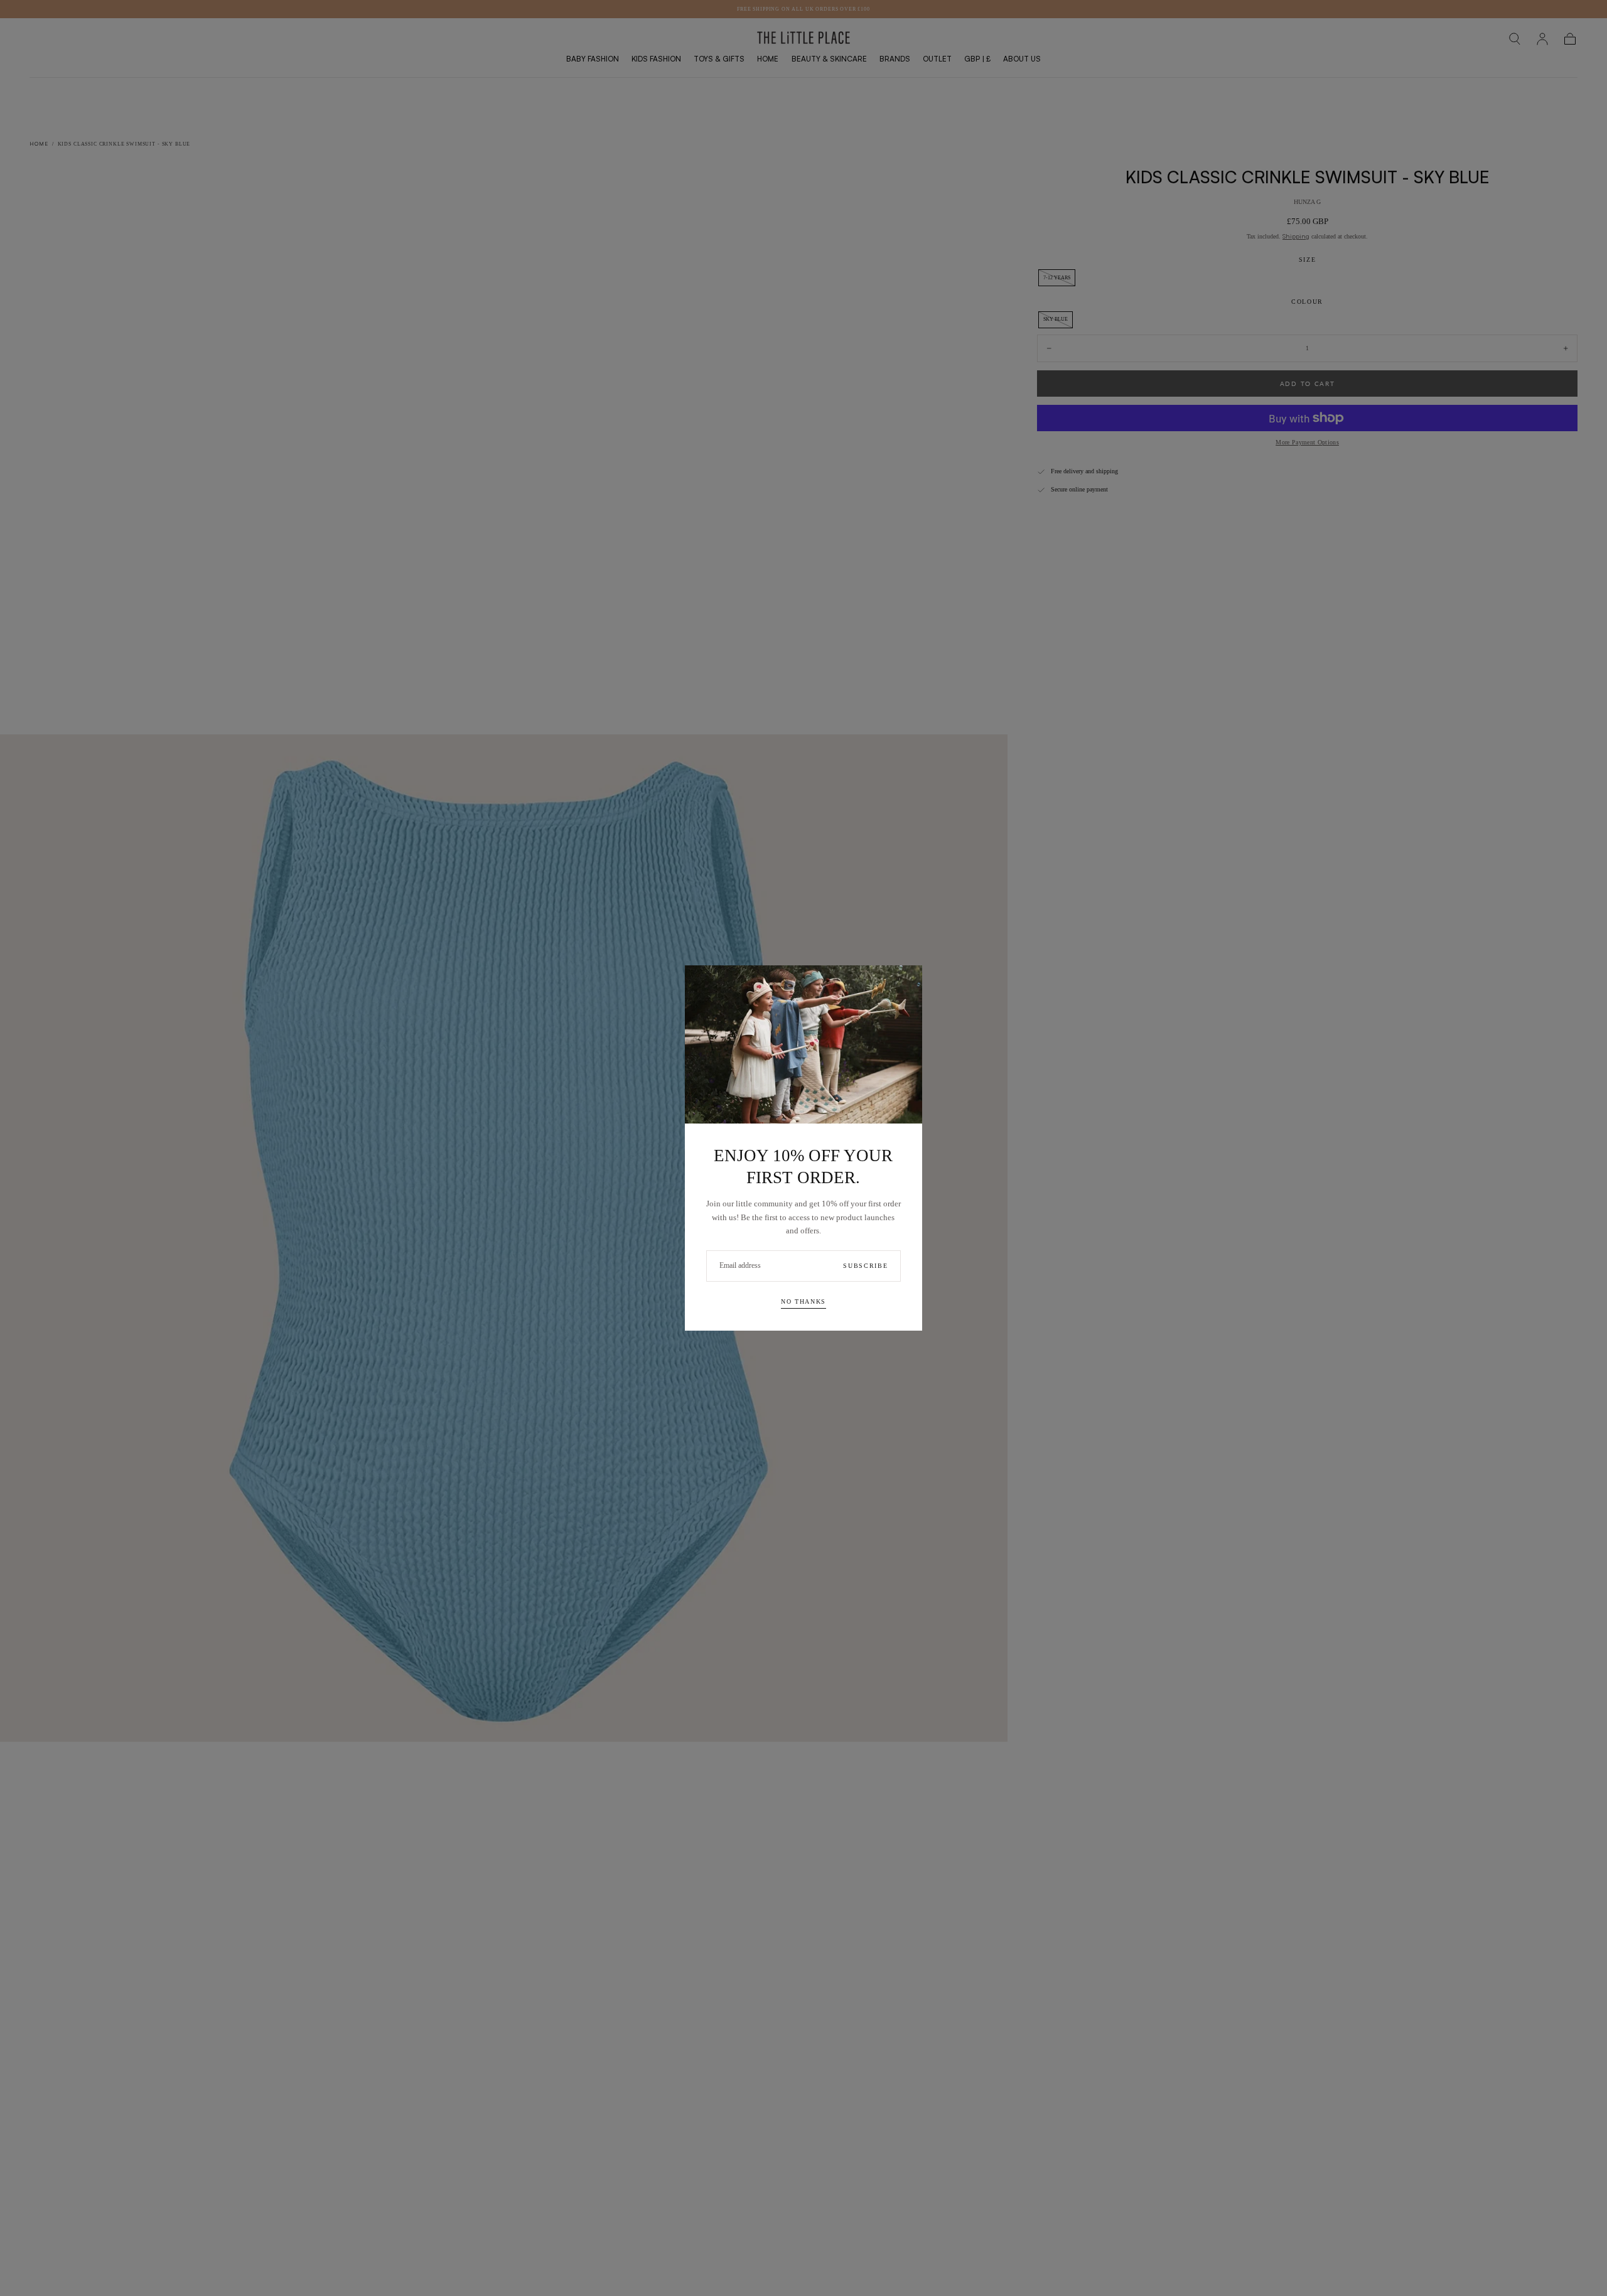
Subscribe (865, 1266)
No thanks (803, 1301)
